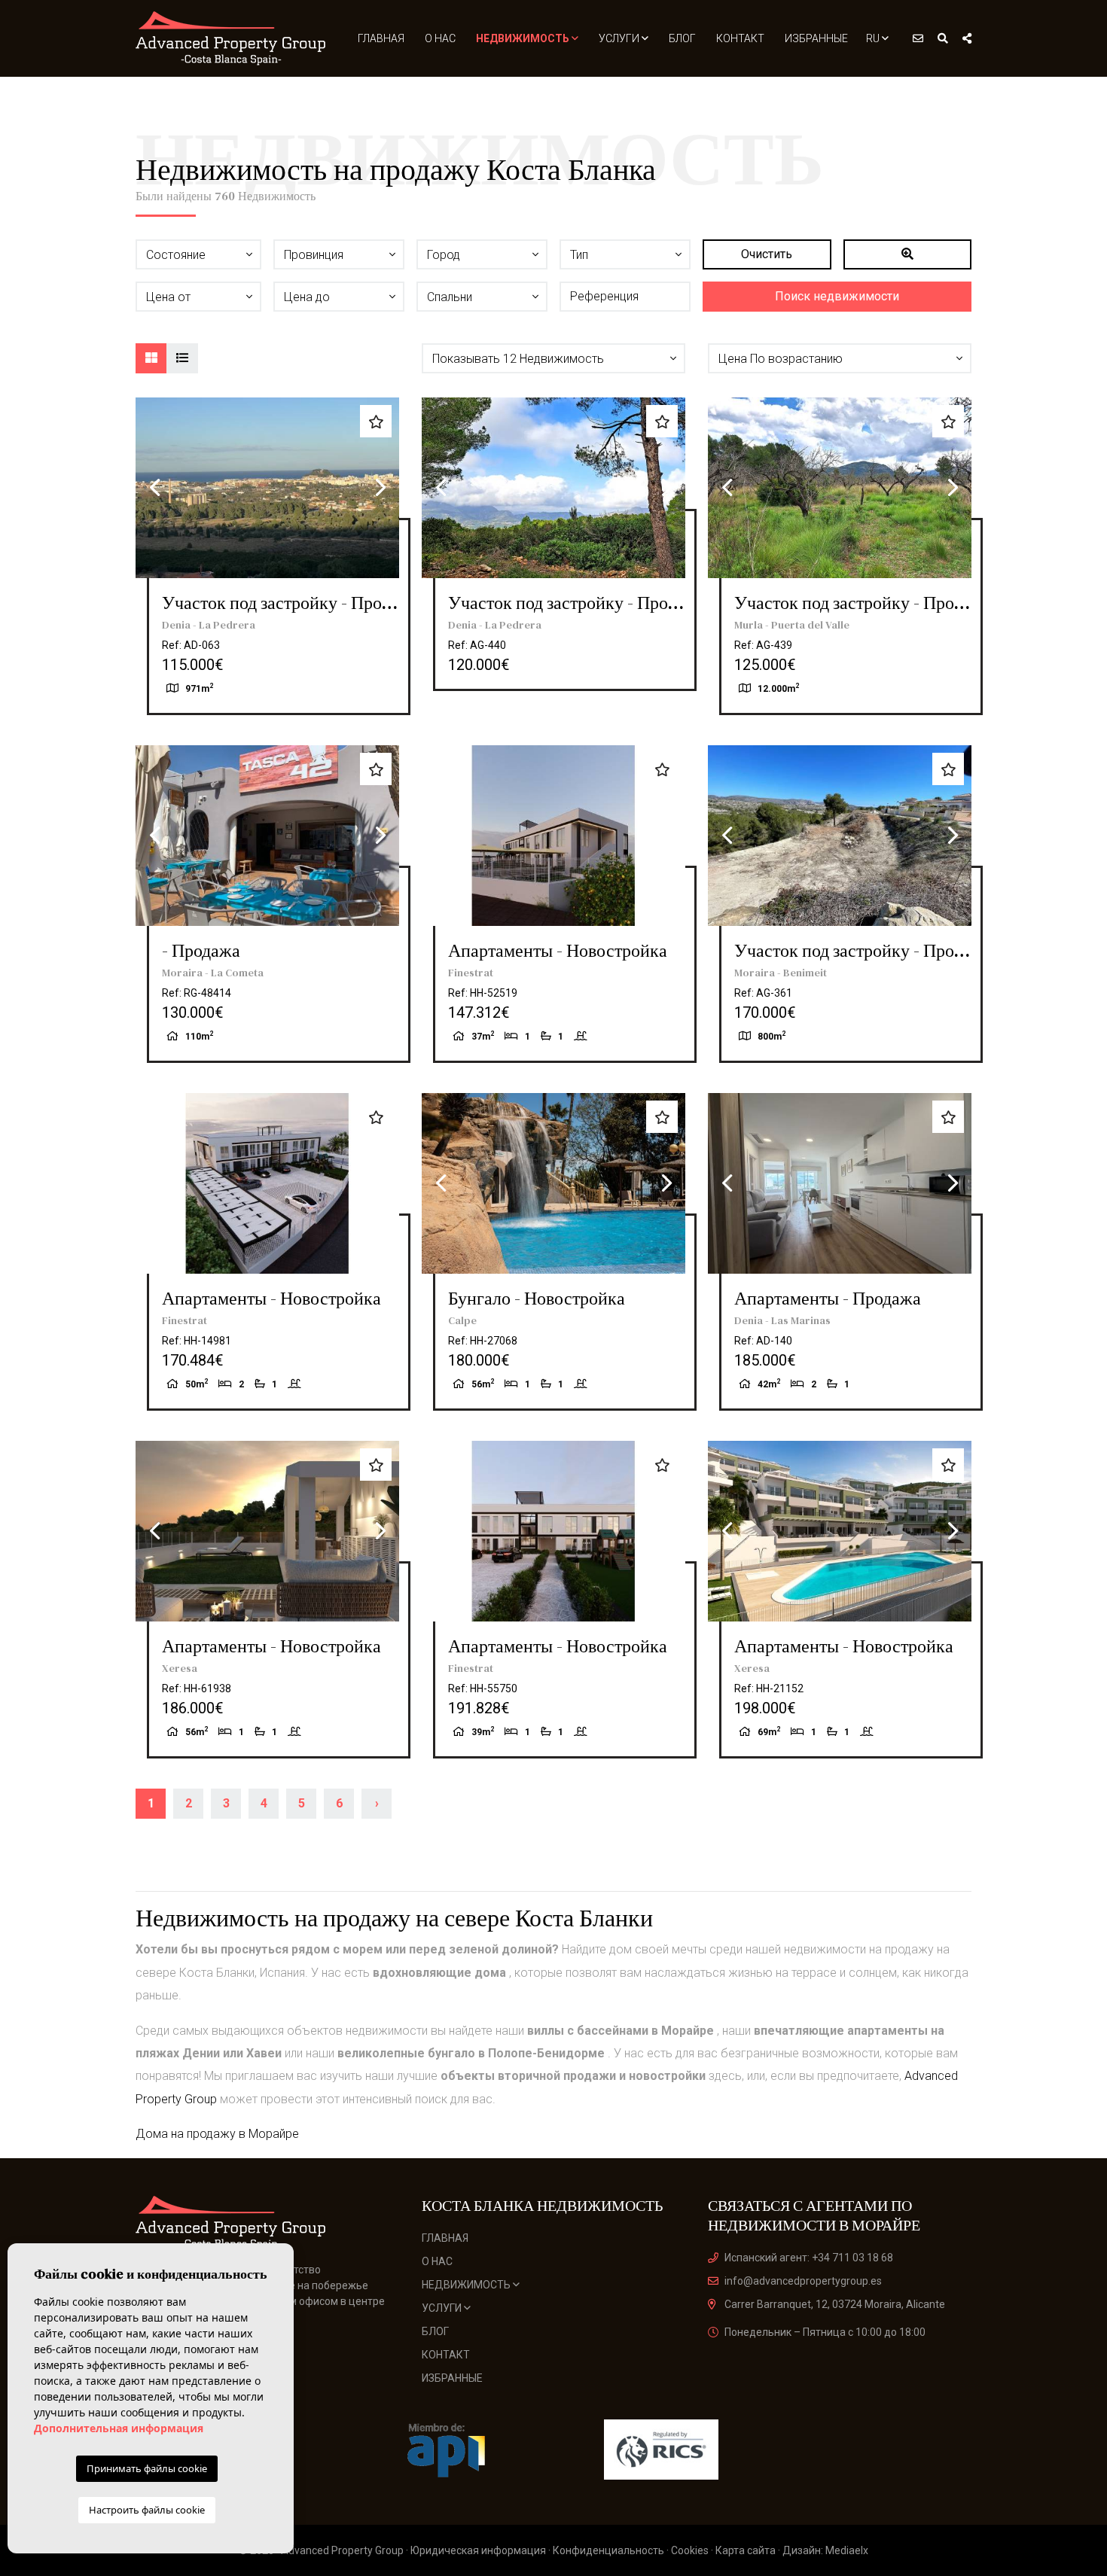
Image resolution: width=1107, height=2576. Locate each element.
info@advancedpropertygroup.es (803, 2281)
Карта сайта (746, 2550)
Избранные (816, 38)
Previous (154, 488)
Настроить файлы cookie (147, 2510)
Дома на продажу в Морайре (217, 2134)
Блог (682, 38)
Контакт (740, 38)
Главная (381, 38)
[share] (967, 38)
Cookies (690, 2550)
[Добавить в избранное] (376, 421)
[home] (232, 38)
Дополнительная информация (119, 2428)
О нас (440, 38)
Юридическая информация (478, 2550)
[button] (553, 358)
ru (874, 38)
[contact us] (918, 38)
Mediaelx (847, 2550)
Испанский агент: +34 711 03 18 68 (809, 2258)
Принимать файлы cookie (147, 2468)
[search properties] (943, 38)
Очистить (767, 254)
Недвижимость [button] (524, 38)
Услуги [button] (620, 38)
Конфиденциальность (608, 2550)
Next (380, 488)
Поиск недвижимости (837, 296)
